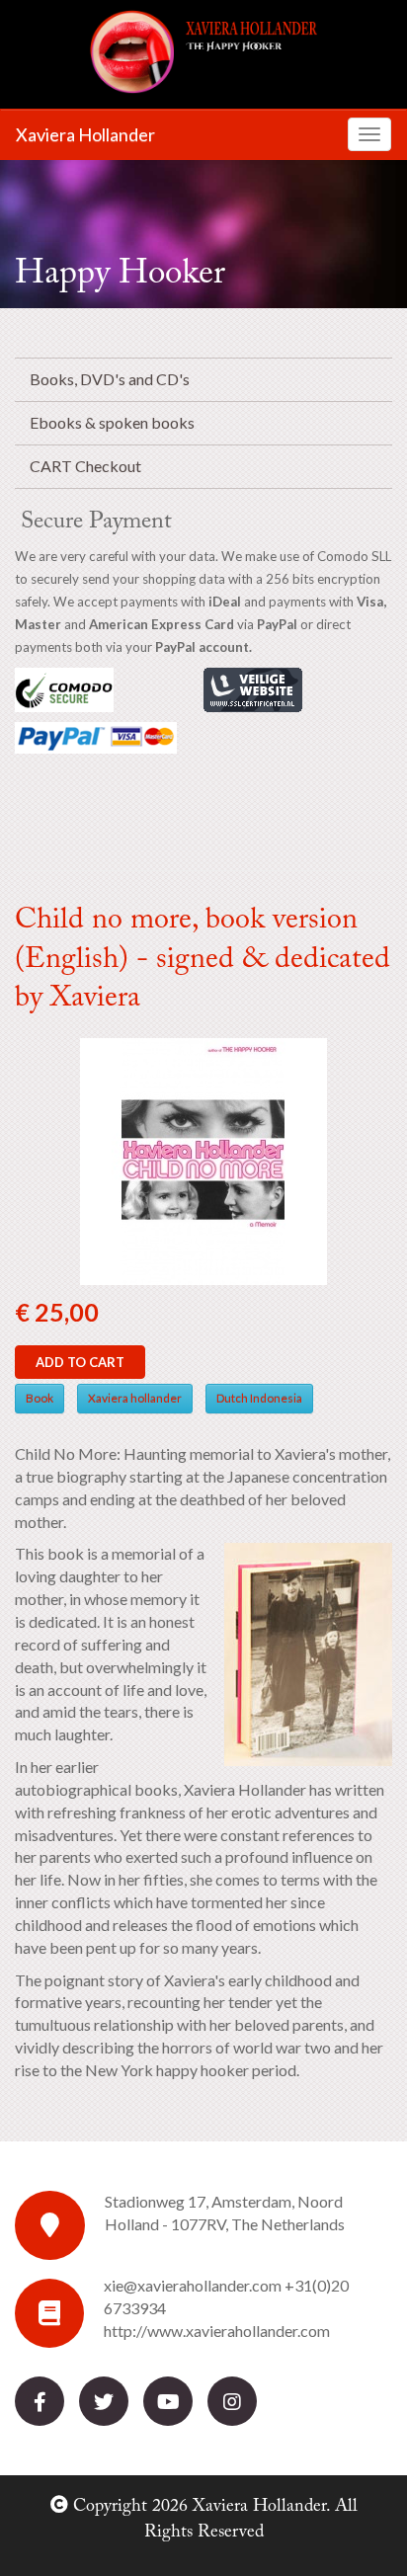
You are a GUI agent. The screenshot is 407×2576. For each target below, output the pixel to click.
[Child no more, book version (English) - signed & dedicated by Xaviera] (203, 1159)
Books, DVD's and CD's (110, 379)
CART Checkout (85, 466)
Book (40, 1398)
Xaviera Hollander (85, 134)
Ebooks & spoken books (112, 422)
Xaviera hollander (135, 1398)
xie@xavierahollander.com (193, 2285)
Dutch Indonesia (259, 1398)
